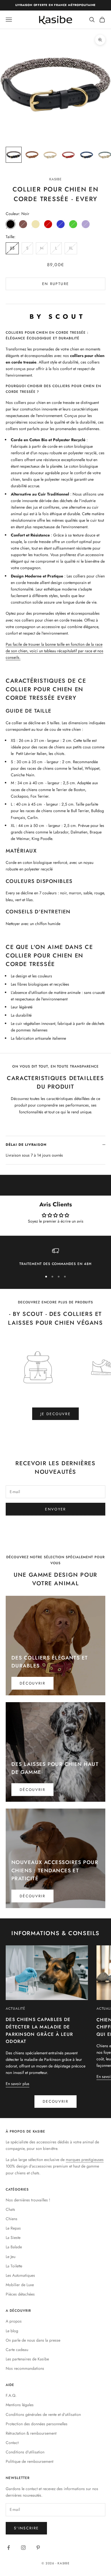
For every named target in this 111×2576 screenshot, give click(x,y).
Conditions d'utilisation (25, 2452)
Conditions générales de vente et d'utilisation (43, 2414)
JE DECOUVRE (55, 1414)
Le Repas (13, 2228)
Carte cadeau (17, 2350)
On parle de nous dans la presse (33, 2340)
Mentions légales (20, 2405)
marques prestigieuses (85, 2160)
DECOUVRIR (55, 2101)
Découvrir (32, 1683)
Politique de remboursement (29, 2461)
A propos (14, 2321)
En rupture (55, 284)
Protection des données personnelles (37, 2424)
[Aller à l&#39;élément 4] (68, 155)
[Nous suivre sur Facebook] (9, 2548)
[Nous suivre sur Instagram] (23, 2548)
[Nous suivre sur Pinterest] (38, 2548)
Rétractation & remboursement (31, 2433)
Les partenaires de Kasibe (27, 2359)
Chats (10, 2209)
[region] (55, 1257)
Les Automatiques (20, 2275)
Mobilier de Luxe (20, 2285)
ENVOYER (55, 1509)
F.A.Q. (11, 2395)
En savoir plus (18, 2084)
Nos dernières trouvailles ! (28, 2200)
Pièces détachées (20, 2294)
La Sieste (13, 2238)
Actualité (16, 2009)
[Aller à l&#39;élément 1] (14, 155)
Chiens (12, 2219)
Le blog (12, 2331)
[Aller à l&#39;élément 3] (50, 155)
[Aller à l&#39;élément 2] (32, 155)
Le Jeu (11, 2257)
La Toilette (14, 2266)
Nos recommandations (25, 2368)
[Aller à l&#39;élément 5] (87, 155)
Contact (12, 2443)
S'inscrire (26, 2528)
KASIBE (56, 179)
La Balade (14, 2247)
